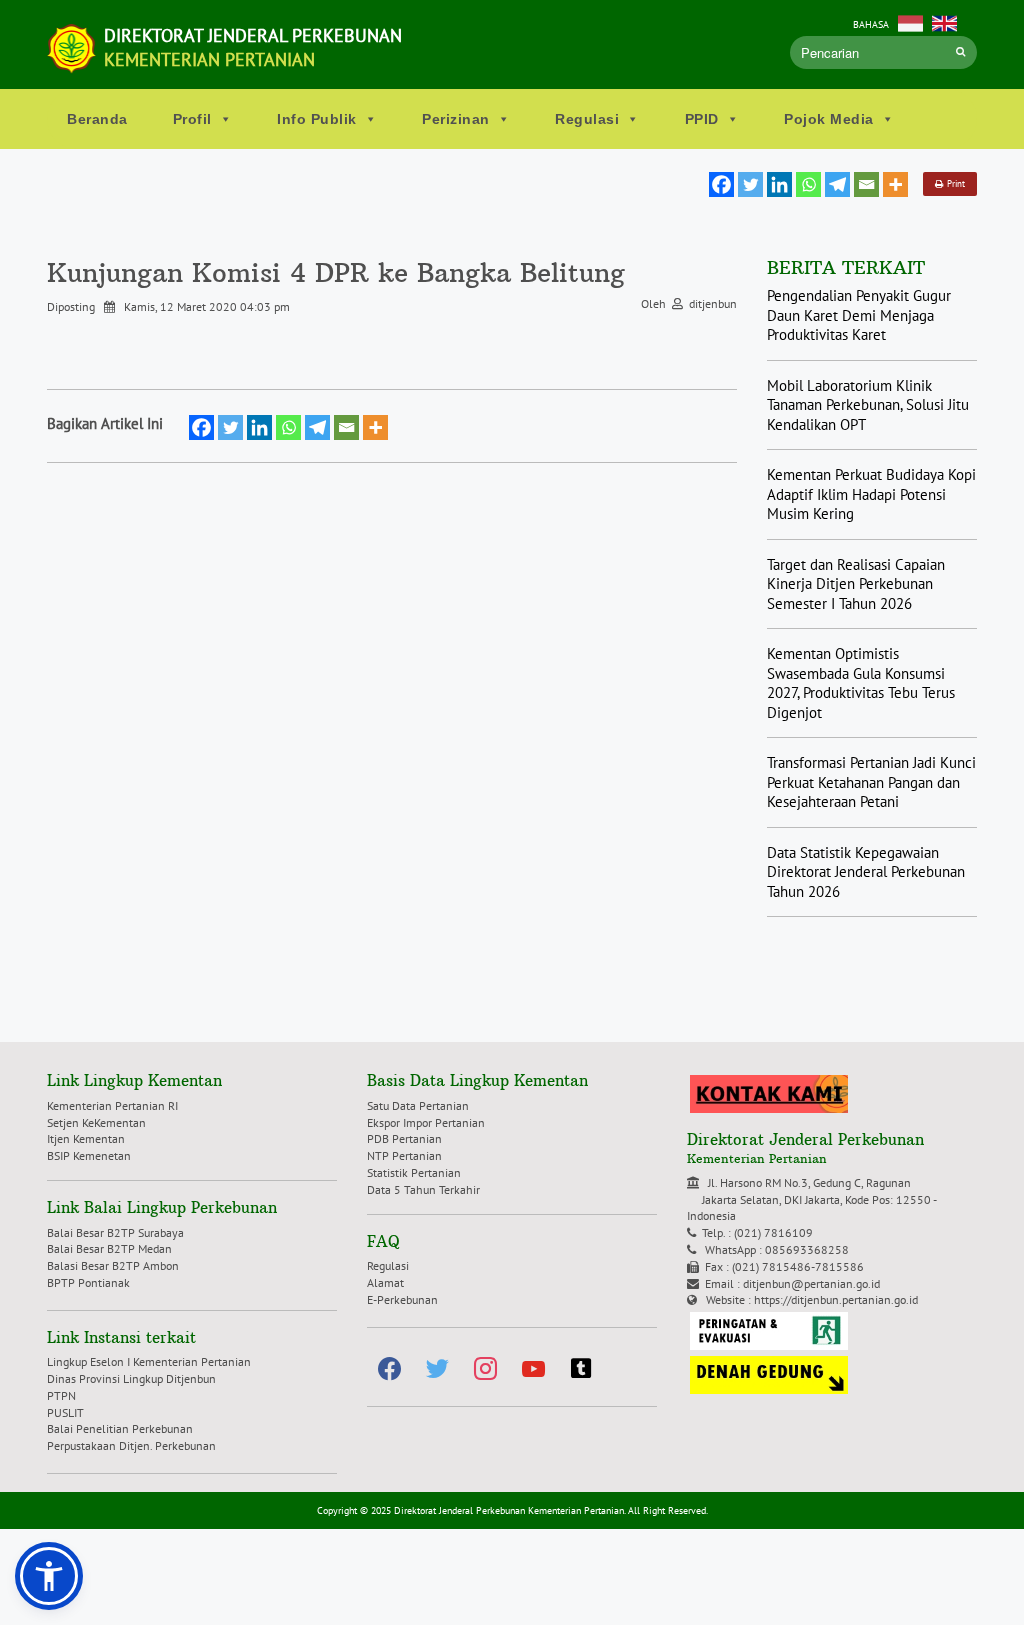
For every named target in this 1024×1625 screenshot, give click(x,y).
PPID (702, 119)
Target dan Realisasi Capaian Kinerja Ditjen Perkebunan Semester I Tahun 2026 (856, 584)
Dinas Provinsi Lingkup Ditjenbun (131, 1378)
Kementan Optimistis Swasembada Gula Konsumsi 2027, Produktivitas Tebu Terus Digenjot (861, 683)
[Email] (866, 184)
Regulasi (587, 119)
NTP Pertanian (404, 1155)
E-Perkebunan (402, 1299)
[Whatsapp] (808, 184)
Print (954, 183)
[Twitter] (750, 184)
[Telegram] (837, 184)
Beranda (97, 119)
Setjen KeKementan (96, 1122)
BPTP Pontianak (88, 1282)
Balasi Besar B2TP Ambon (113, 1265)
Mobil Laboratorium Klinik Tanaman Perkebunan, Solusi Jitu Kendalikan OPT (868, 405)
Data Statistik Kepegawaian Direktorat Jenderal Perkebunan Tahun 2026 (866, 872)
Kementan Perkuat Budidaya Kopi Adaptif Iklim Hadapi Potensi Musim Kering (871, 494)
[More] (895, 184)
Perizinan (456, 119)
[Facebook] (721, 184)
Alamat (385, 1282)
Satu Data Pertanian (418, 1105)
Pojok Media (829, 119)
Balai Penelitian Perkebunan (120, 1428)
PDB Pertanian (404, 1138)
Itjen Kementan (86, 1138)
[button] (49, 1576)
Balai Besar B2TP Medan (109, 1248)
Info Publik (317, 119)
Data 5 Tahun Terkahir (423, 1189)
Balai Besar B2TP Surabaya (115, 1232)
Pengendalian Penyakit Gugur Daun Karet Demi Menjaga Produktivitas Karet (859, 315)
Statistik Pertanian (414, 1172)
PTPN (61, 1395)
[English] (944, 21)
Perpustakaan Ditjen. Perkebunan (131, 1445)
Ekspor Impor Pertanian (426, 1122)
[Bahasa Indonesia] (910, 21)
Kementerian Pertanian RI (112, 1105)
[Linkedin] (779, 184)
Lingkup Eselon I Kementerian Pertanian (149, 1361)
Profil (192, 119)
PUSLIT (65, 1412)
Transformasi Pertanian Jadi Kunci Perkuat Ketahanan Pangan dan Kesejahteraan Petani (871, 782)
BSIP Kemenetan (89, 1155)
